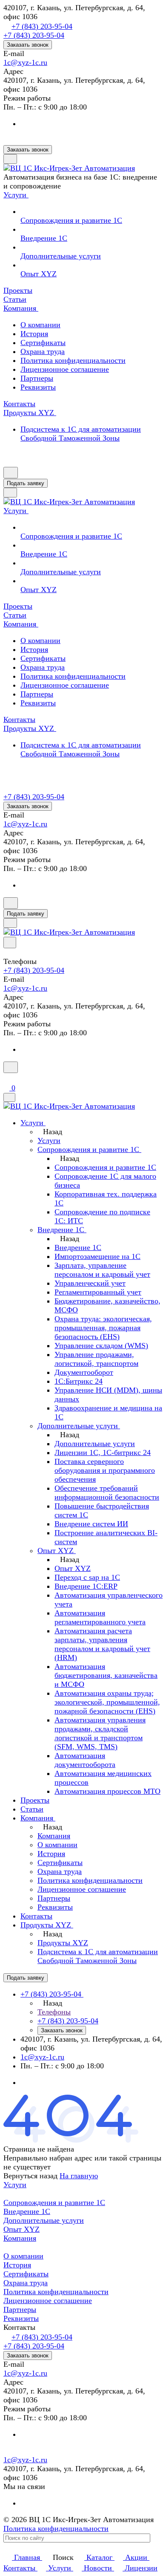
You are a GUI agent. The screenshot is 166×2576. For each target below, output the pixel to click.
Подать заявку (26, 483)
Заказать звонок (28, 45)
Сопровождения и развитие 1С (54, 2202)
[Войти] (7, 1078)
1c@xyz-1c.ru (25, 62)
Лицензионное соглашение (65, 369)
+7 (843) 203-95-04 (42, 26)
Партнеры (37, 378)
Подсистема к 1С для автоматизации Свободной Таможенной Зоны (81, 434)
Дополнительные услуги (44, 2220)
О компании (40, 325)
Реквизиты (38, 387)
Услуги (15, 2185)
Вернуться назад (30, 2176)
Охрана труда (43, 351)
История (34, 334)
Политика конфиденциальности (73, 360)
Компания (20, 2238)
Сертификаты (43, 343)
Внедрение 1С (27, 2211)
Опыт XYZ (21, 2229)
